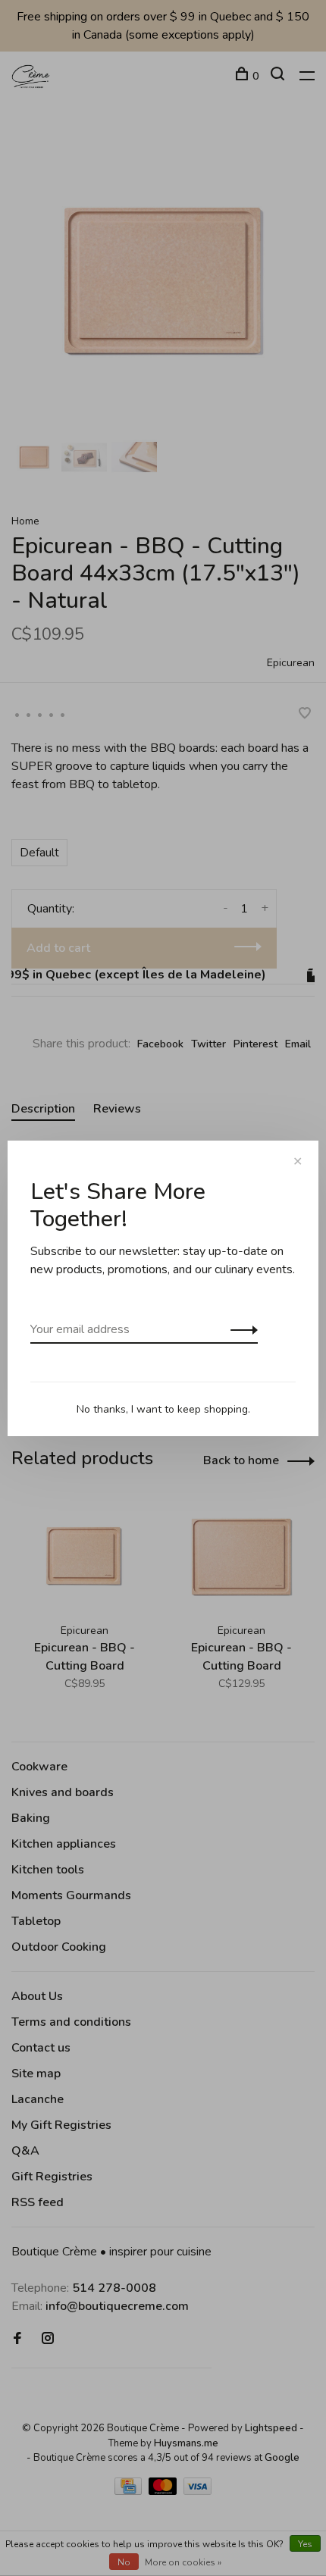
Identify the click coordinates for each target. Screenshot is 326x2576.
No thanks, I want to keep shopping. (163, 1409)
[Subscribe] (240, 1329)
